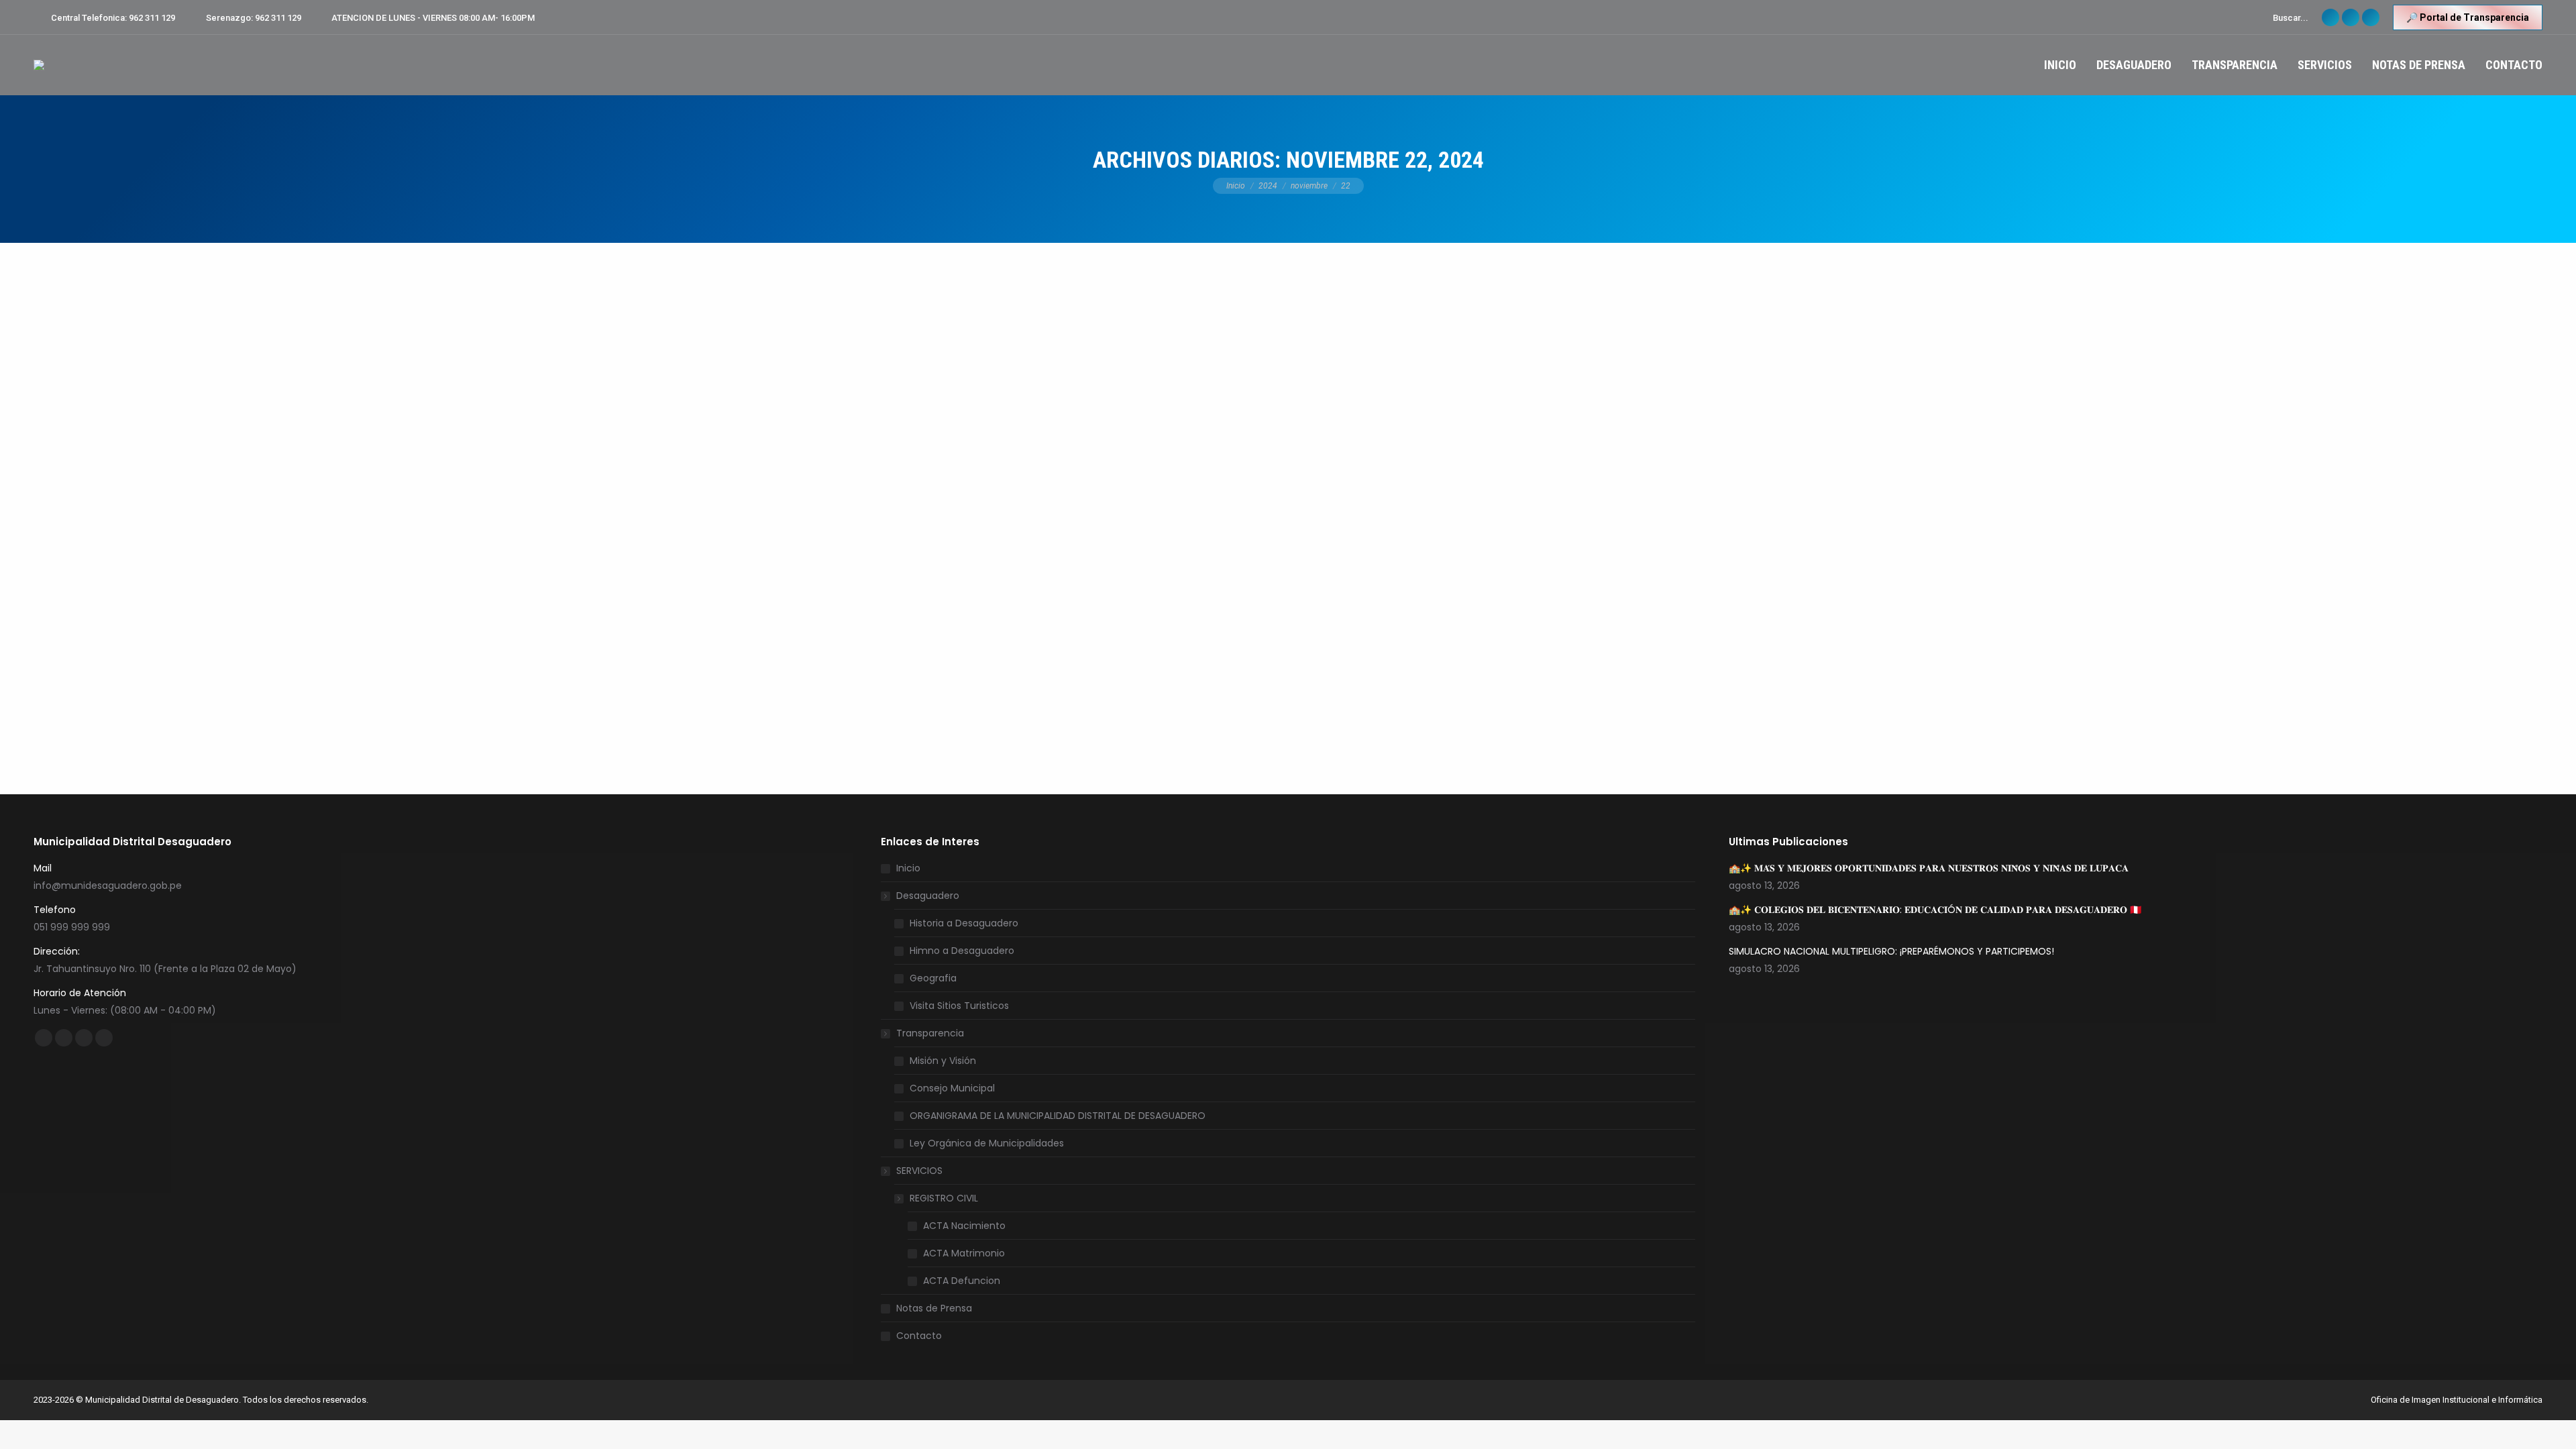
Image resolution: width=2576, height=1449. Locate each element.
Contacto (919, 1336)
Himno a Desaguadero (962, 951)
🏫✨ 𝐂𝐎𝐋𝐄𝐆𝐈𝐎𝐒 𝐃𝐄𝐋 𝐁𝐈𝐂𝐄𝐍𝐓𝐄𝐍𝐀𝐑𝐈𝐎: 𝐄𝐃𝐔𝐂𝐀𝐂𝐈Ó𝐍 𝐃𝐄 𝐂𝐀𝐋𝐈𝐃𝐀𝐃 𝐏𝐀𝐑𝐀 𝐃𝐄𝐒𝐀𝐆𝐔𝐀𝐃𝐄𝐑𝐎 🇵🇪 (1935, 910)
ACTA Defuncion (962, 1281)
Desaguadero (928, 896)
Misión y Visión (943, 1061)
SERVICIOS (919, 1171)
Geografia (933, 978)
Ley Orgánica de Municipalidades (987, 1143)
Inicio (908, 868)
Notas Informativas (935, 292)
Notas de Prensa (934, 1308)
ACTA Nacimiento (964, 1226)
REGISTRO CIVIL (944, 1198)
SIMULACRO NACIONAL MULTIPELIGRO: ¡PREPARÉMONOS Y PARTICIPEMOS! (1891, 951)
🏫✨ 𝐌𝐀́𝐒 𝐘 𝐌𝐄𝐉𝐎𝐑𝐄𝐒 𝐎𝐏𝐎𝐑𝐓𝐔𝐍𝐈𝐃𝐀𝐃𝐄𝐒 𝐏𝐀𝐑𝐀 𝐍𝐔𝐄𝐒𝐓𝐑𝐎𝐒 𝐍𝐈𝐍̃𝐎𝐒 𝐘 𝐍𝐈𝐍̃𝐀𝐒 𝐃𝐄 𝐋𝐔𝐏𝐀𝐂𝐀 (1929, 868)
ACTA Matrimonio (964, 1253)
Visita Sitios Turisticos (959, 1006)
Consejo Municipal (952, 1088)
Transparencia (930, 1033)
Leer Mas (939, 718)
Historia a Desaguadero (964, 923)
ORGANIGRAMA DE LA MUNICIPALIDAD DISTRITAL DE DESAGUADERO (1058, 1116)
